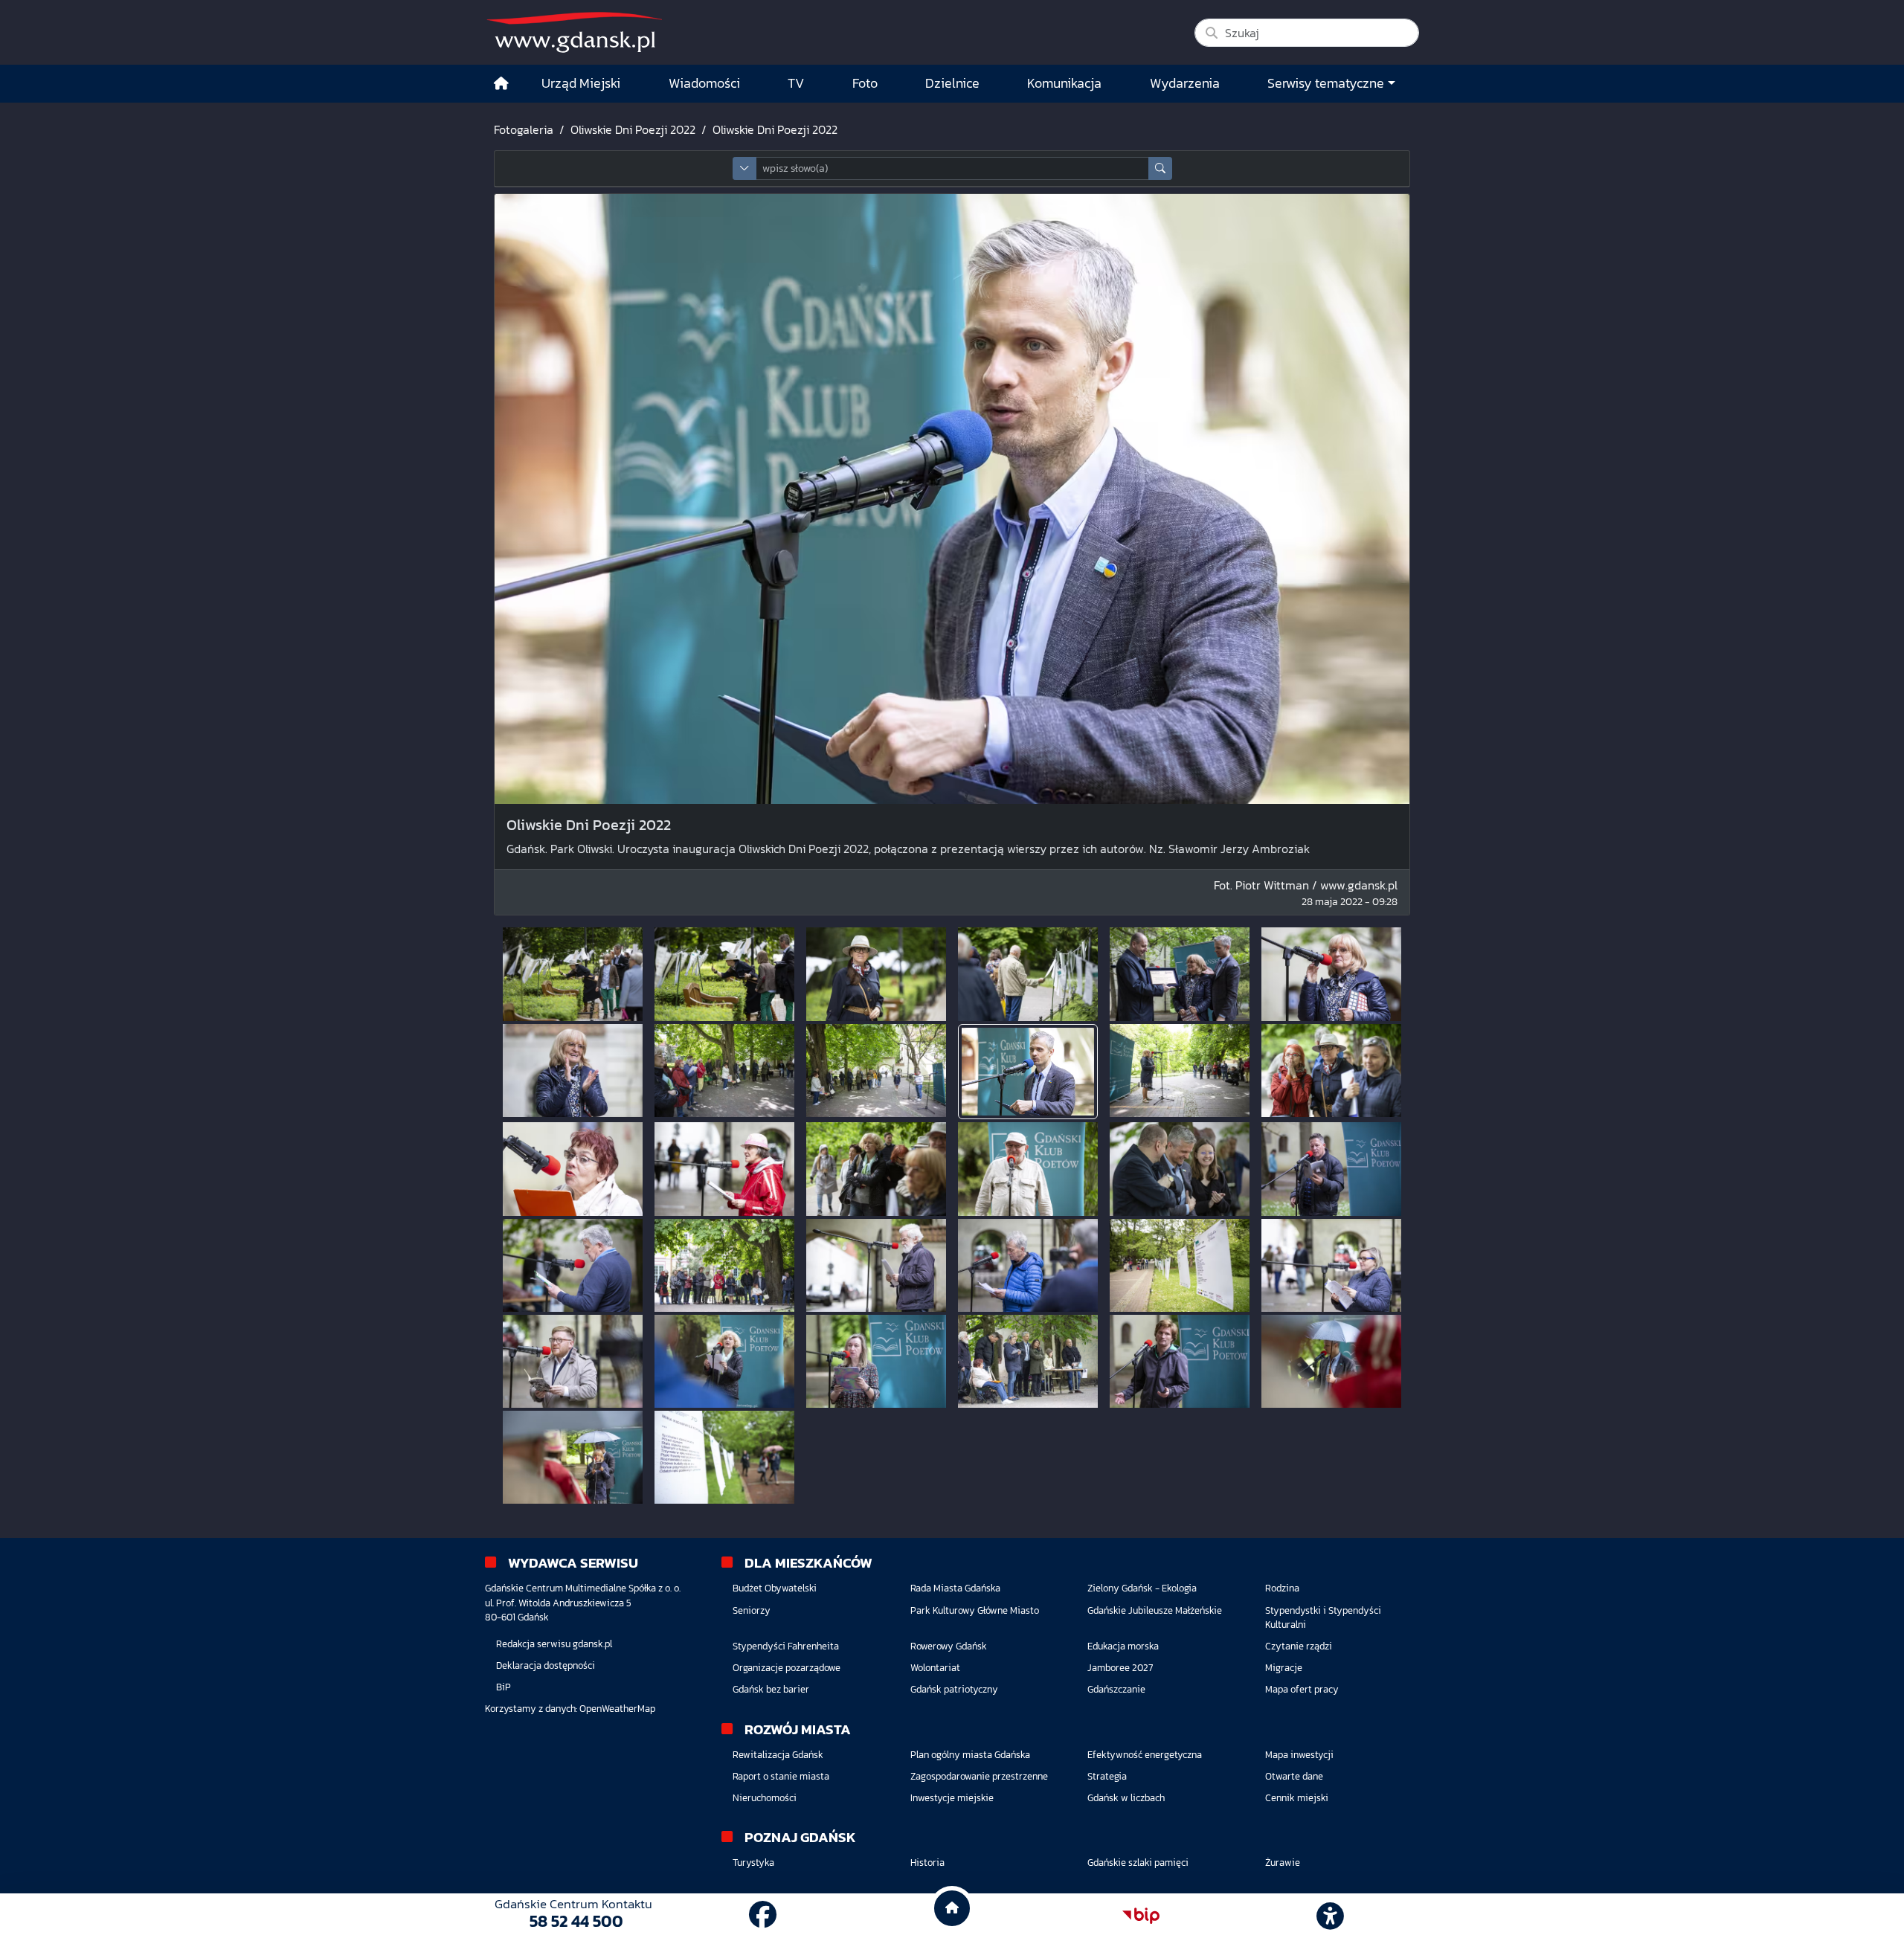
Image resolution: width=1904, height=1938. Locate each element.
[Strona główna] (501, 84)
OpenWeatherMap (617, 1709)
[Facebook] (763, 1915)
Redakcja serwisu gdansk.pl (554, 1644)
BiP (504, 1687)
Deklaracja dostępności (546, 1665)
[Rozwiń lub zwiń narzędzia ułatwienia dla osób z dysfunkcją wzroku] (1331, 1916)
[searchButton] (1160, 168)
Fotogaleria (524, 129)
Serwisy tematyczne (1326, 83)
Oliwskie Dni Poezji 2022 (633, 129)
